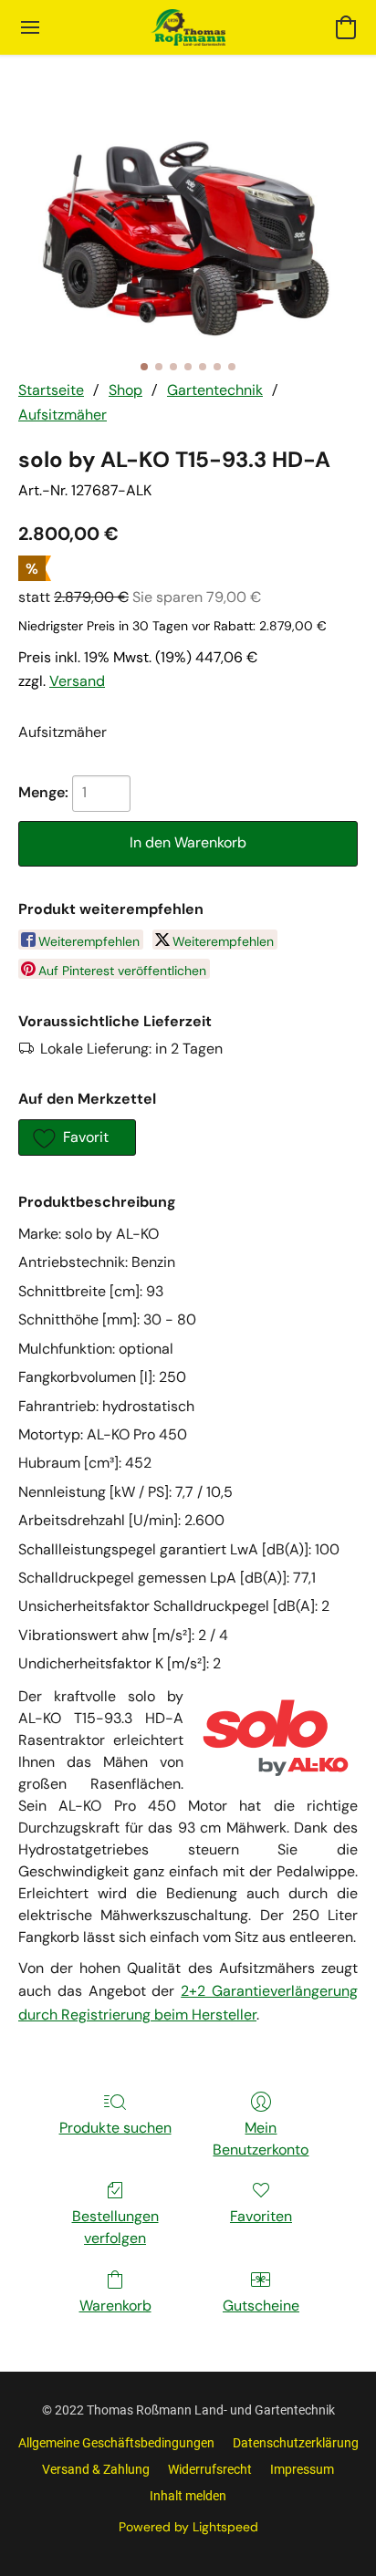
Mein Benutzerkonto (261, 2139)
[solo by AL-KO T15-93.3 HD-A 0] (188, 239)
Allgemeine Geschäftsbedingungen (116, 2443)
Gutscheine (261, 2306)
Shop (125, 390)
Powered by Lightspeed (188, 2527)
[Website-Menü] (30, 27)
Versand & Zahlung (96, 2469)
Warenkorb (115, 2306)
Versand (77, 681)
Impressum (302, 2469)
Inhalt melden (188, 2496)
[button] (188, 27)
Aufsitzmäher (63, 415)
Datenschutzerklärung (296, 2443)
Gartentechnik (215, 390)
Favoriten (261, 2216)
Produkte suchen (115, 2128)
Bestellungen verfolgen (115, 2227)
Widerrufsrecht (210, 2469)
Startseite (51, 390)
